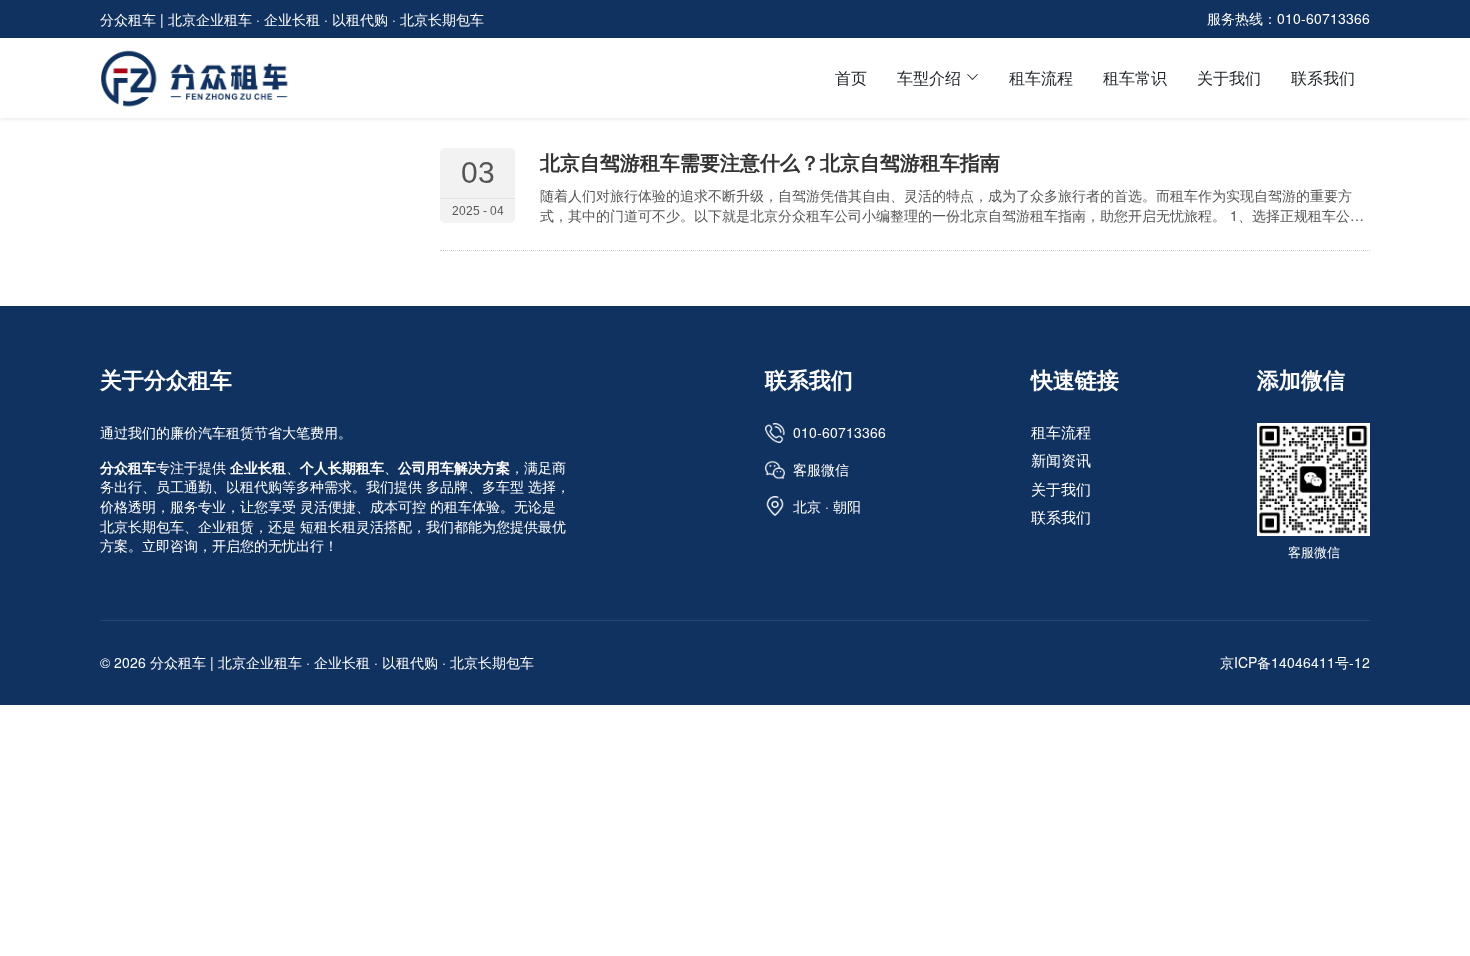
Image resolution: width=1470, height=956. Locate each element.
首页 (851, 77)
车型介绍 (929, 77)
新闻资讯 (1061, 460)
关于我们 (1229, 77)
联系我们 (1323, 77)
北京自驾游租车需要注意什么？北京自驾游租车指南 (770, 161)
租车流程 (1041, 77)
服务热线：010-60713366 (1288, 18)
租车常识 (1135, 77)
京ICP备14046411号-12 (1295, 662)
